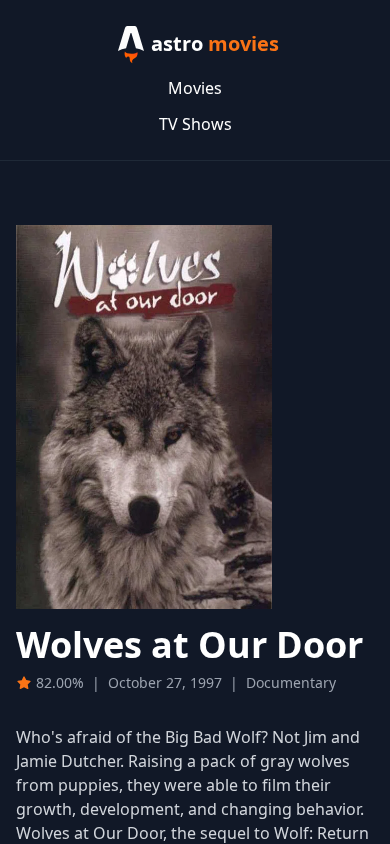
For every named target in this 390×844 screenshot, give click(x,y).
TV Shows (195, 124)
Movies (195, 88)
